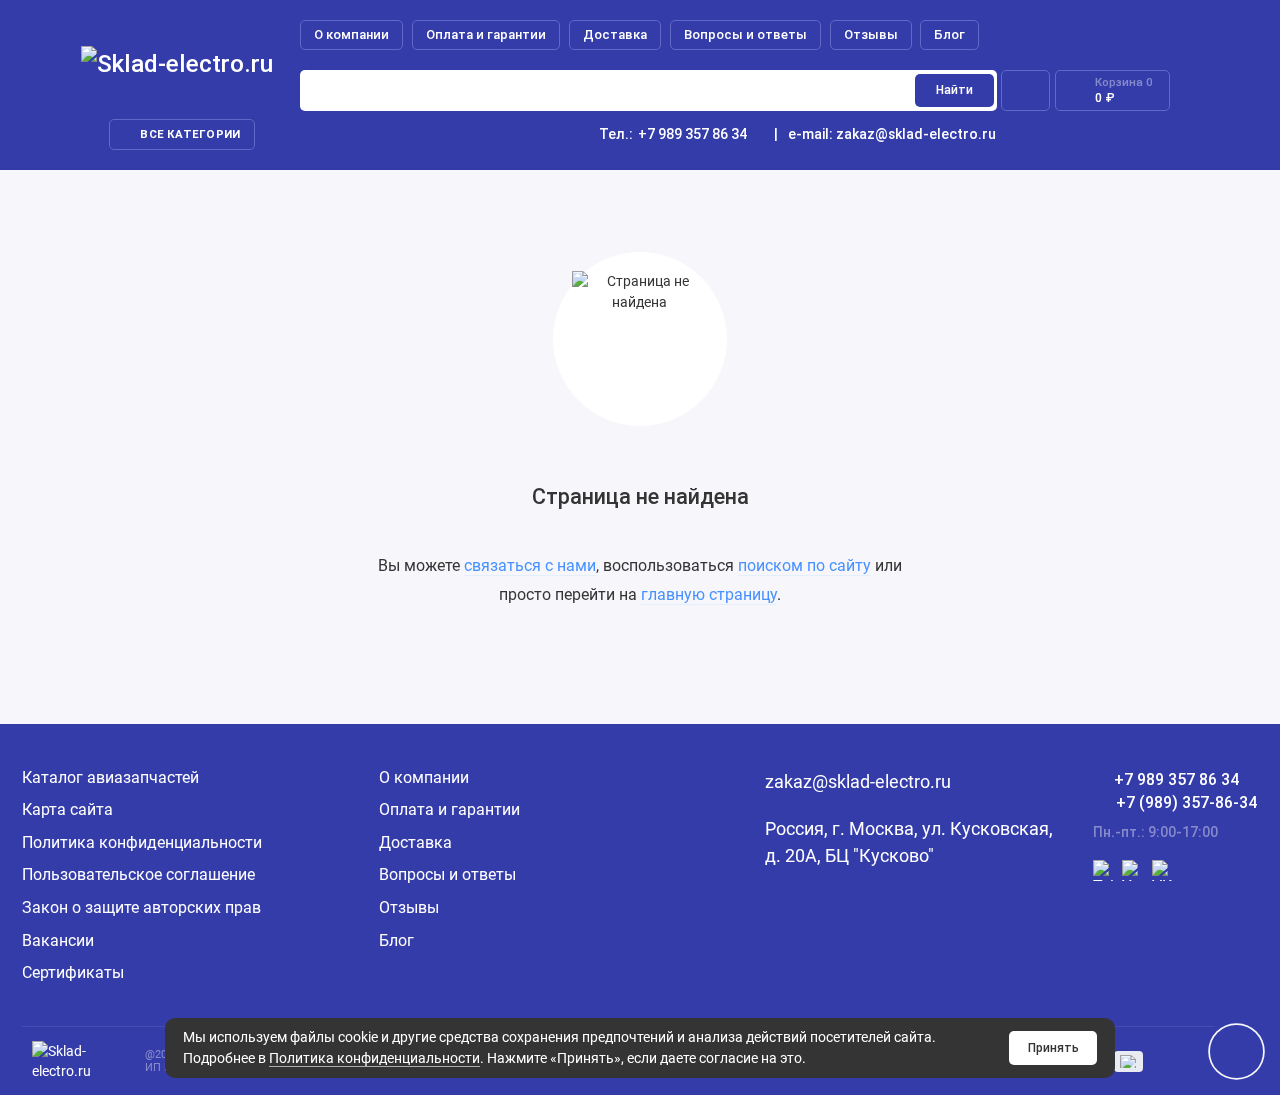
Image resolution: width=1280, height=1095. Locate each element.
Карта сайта (67, 809)
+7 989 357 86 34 (673, 134)
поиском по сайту (804, 565)
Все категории (190, 134)
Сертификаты (73, 972)
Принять (1053, 1048)
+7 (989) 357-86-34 (1186, 802)
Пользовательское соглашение (138, 874)
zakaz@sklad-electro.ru (916, 134)
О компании (351, 34)
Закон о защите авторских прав (141, 907)
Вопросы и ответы (745, 34)
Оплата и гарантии (486, 34)
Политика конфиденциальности (374, 1058)
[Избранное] (1025, 90)
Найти (954, 90)
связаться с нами (530, 565)
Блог (949, 34)
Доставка (615, 34)
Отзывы (871, 34)
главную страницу (709, 594)
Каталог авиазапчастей (110, 777)
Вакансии (58, 940)
